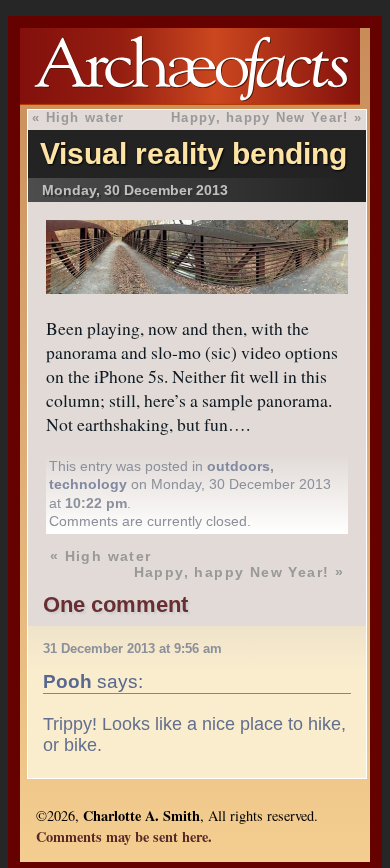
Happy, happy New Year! (259, 117)
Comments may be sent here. (124, 836)
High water (85, 117)
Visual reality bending (193, 153)
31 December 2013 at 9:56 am (132, 648)
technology (88, 484)
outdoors (238, 466)
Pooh (67, 681)
